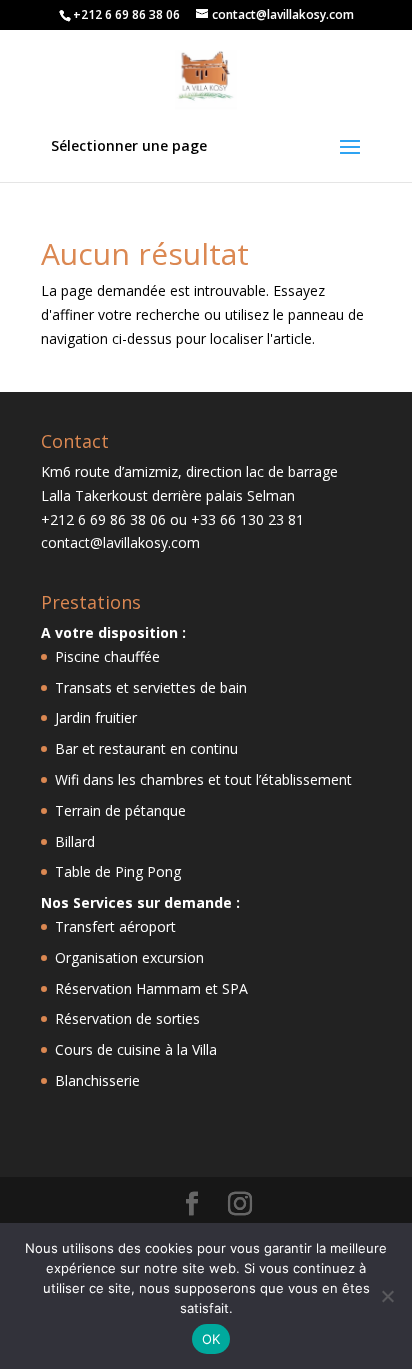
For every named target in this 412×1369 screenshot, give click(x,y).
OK (211, 1339)
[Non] (387, 1296)
